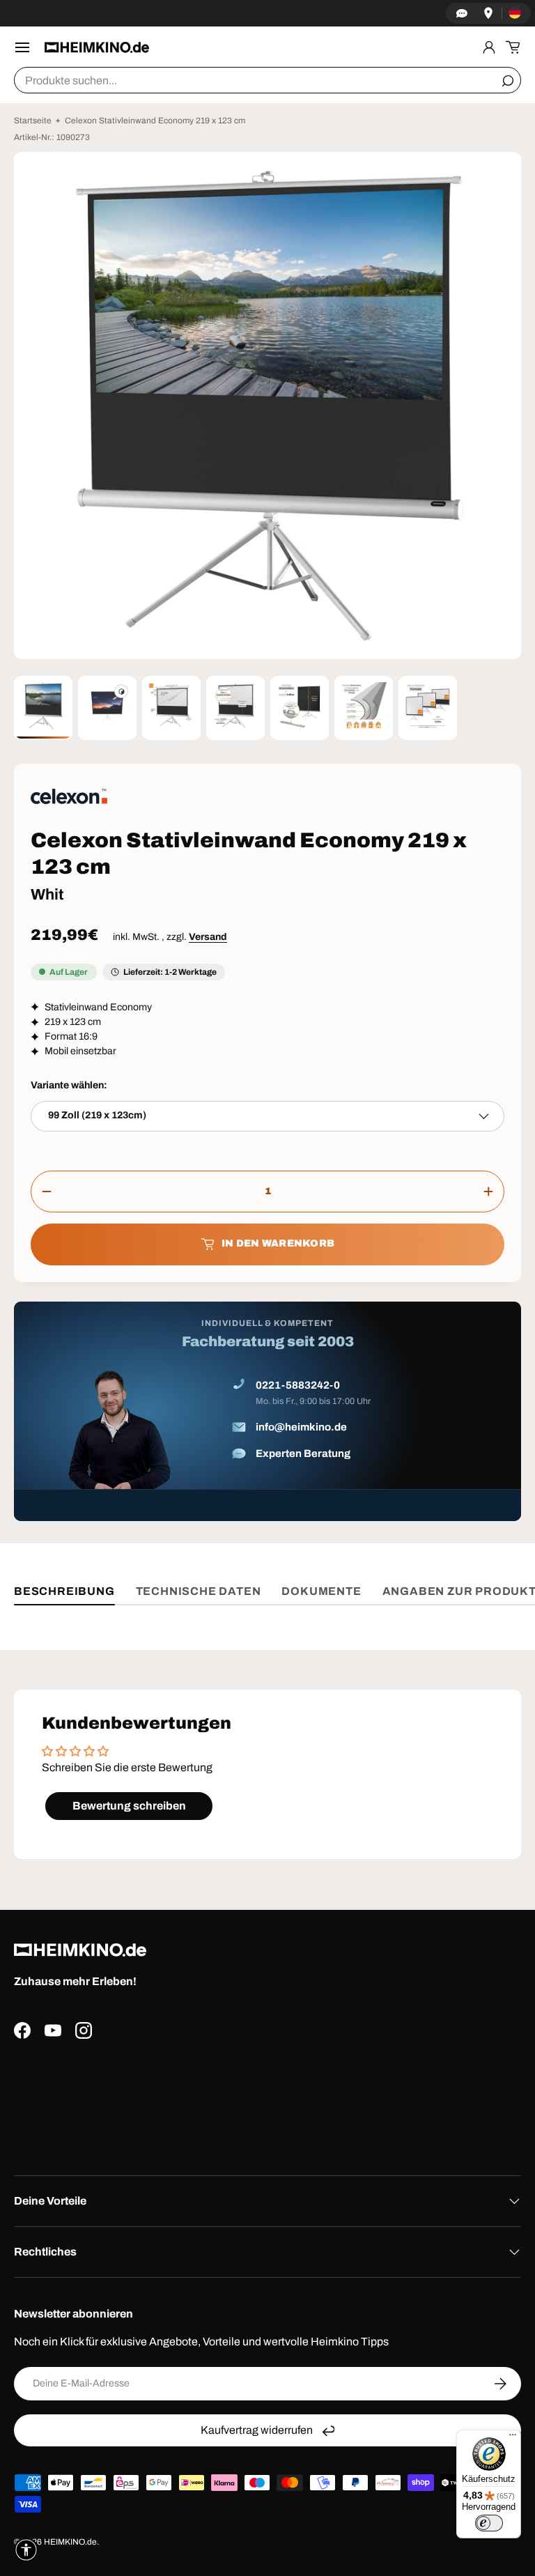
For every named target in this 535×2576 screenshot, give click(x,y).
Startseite (33, 121)
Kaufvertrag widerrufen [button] (257, 2430)
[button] (513, 47)
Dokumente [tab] (321, 1591)
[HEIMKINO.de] (97, 47)
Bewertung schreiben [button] (129, 1806)
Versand (208, 937)
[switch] (489, 2523)
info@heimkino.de (301, 1427)
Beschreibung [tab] (64, 1591)
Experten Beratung (303, 1453)
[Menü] (513, 2438)
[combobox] (267, 80)
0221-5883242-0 (298, 1385)
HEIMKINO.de (70, 2542)
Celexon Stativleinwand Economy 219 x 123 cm (155, 121)
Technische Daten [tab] (199, 1591)
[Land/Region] (515, 13)
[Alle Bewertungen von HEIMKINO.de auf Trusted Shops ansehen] (267, 2102)
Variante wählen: (69, 1085)
